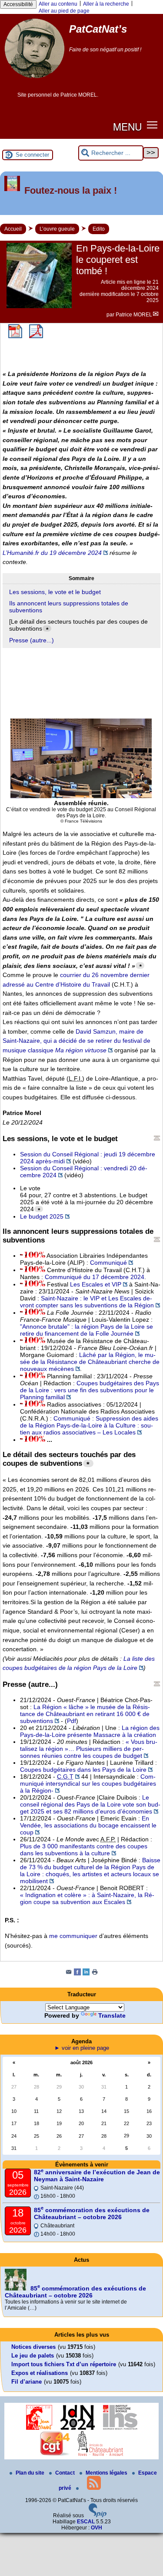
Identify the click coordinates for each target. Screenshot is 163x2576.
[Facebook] (77, 1974)
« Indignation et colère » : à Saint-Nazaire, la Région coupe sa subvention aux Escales (87, 1898)
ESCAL (86, 2522)
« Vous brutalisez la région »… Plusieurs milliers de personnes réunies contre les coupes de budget (89, 1749)
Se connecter (32, 155)
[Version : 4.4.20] (98, 2516)
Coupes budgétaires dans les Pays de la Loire (83, 1770)
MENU (127, 126)
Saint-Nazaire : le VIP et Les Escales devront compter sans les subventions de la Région (87, 1302)
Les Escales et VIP (96, 1284)
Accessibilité (18, 4)
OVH (96, 2528)
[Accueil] (35, 81)
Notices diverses (33, 2347)
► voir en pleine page (82, 2048)
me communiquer (73, 1936)
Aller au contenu (58, 4)
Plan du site (31, 2473)
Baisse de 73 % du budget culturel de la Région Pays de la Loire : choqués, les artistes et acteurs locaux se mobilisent (90, 1871)
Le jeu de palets (33, 2356)
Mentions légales (107, 2473)
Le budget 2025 (42, 1216)
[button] (152, 125)
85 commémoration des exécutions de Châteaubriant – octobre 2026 (92, 2213)
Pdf (72, 1721)
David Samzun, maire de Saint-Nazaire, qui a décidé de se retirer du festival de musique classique (77, 1041)
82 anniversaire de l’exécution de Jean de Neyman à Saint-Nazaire (97, 2176)
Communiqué (108, 1263)
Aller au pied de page (64, 11)
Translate (112, 2015)
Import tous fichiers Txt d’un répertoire (64, 2364)
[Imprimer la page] (95, 1974)
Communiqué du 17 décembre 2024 (95, 1277)
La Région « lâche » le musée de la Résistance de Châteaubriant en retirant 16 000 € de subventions (85, 1714)
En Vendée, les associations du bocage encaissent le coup (88, 1825)
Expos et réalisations (40, 2373)
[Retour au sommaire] (157, 1138)
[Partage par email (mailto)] (69, 1974)
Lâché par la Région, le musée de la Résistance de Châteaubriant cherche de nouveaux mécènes (90, 1362)
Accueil (13, 229)
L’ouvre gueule (57, 229)
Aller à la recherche (106, 4)
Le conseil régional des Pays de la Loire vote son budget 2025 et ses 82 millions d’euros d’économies (90, 1804)
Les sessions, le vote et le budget (55, 592)
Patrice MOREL (134, 315)
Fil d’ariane (27, 2382)
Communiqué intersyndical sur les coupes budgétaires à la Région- (88, 1783)
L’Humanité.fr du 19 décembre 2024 (52, 553)
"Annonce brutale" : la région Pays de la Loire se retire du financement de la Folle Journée (86, 1330)
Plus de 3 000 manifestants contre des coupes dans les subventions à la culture (84, 1850)
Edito (99, 229)
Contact (66, 2473)
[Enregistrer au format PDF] (15, 336)
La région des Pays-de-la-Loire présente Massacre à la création (90, 1731)
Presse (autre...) (32, 640)
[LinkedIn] (86, 1974)
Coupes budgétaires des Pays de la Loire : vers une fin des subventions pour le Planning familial (90, 1390)
